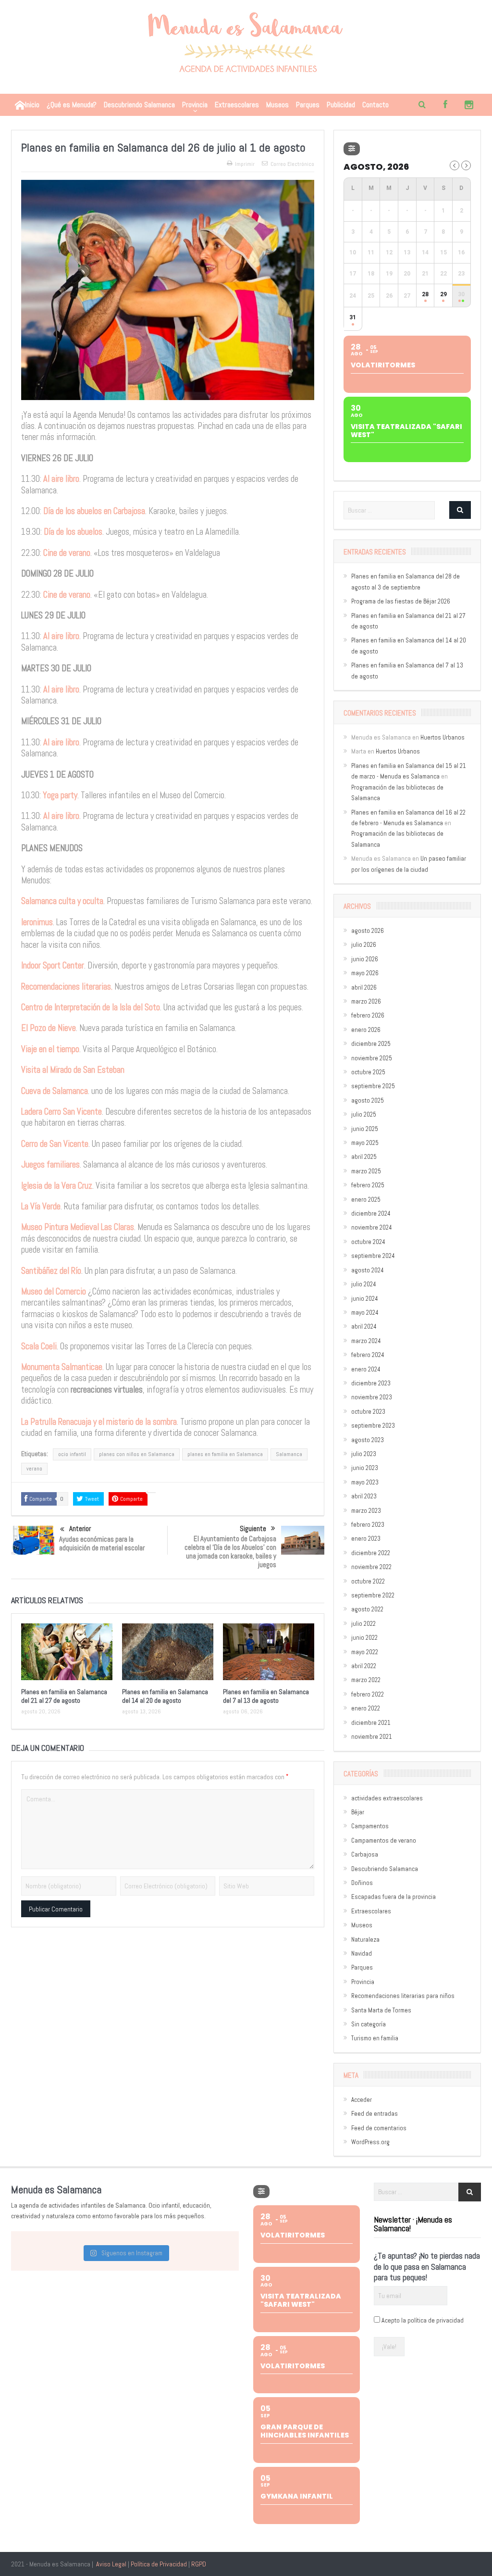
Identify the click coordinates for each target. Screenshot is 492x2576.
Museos (277, 105)
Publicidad (341, 105)
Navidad (362, 1954)
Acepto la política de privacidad (423, 2320)
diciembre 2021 (371, 1723)
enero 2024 (366, 1369)
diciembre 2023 (371, 1383)
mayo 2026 (365, 973)
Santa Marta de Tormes (381, 2010)
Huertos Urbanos (443, 737)
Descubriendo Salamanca (139, 105)
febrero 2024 (368, 1355)
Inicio (32, 105)
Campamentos (370, 1826)
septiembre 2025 (373, 1086)
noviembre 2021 (372, 1737)
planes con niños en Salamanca (137, 1454)
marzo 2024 (366, 1341)
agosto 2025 (368, 1100)
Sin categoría (369, 2024)
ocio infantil (72, 1454)
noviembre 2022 (371, 1567)
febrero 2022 (368, 1694)
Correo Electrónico (292, 164)
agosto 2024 (368, 1270)
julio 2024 (364, 1284)
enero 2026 (366, 1030)
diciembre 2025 (371, 1044)
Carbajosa (365, 1854)
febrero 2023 (368, 1525)
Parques (308, 105)
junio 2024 (365, 1299)
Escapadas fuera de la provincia (394, 1897)
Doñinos (362, 1883)
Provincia (195, 105)
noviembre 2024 (372, 1227)
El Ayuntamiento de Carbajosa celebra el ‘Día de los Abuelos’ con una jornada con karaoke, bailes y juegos (230, 1552)
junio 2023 (365, 1468)
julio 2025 (364, 1114)
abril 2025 (364, 1157)
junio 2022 (364, 1638)
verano (34, 1469)
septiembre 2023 (373, 1426)
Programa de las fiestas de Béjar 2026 (401, 601)
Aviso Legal (111, 2564)
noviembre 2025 (372, 1058)
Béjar (358, 1812)
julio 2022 (363, 1624)
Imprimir (245, 164)
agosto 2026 (368, 931)
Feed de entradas (375, 2114)
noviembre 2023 (372, 1397)
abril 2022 (364, 1666)
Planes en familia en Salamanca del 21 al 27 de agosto (64, 1696)
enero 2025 (366, 1200)
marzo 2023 (366, 1511)
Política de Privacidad (159, 2564)
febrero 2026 (368, 1015)
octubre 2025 (368, 1072)
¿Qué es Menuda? (72, 105)
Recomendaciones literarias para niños (403, 1996)
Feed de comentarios (379, 2128)
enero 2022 (366, 1708)
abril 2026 (364, 987)
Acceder (362, 2100)
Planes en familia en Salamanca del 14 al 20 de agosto (165, 1696)
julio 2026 (364, 945)
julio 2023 (364, 1454)
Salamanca (289, 1454)
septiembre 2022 (373, 1595)
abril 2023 (364, 1496)
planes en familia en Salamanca (225, 1454)
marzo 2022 (366, 1680)
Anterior (80, 1528)
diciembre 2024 (371, 1213)
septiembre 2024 (373, 1256)
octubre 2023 (368, 1412)
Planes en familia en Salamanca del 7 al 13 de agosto (266, 1696)
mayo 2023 (365, 1482)
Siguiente (253, 1528)
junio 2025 (365, 1129)
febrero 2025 (368, 1185)
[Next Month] (466, 165)
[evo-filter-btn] (352, 149)
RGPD (199, 2564)
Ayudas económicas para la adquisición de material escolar (102, 1543)
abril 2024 (364, 1326)
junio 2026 (365, 959)
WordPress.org (370, 2142)
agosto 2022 (367, 1609)
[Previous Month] (455, 165)
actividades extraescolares (387, 1798)
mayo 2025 (365, 1143)
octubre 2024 (368, 1242)
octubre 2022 (368, 1581)
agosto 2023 (368, 1440)
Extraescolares (237, 105)
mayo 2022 (365, 1652)
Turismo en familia (375, 2038)
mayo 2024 (365, 1313)
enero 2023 (366, 1539)
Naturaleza (365, 1940)
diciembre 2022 (371, 1553)
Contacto (375, 105)
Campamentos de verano (384, 1841)
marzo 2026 (366, 1001)
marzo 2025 (366, 1171)
